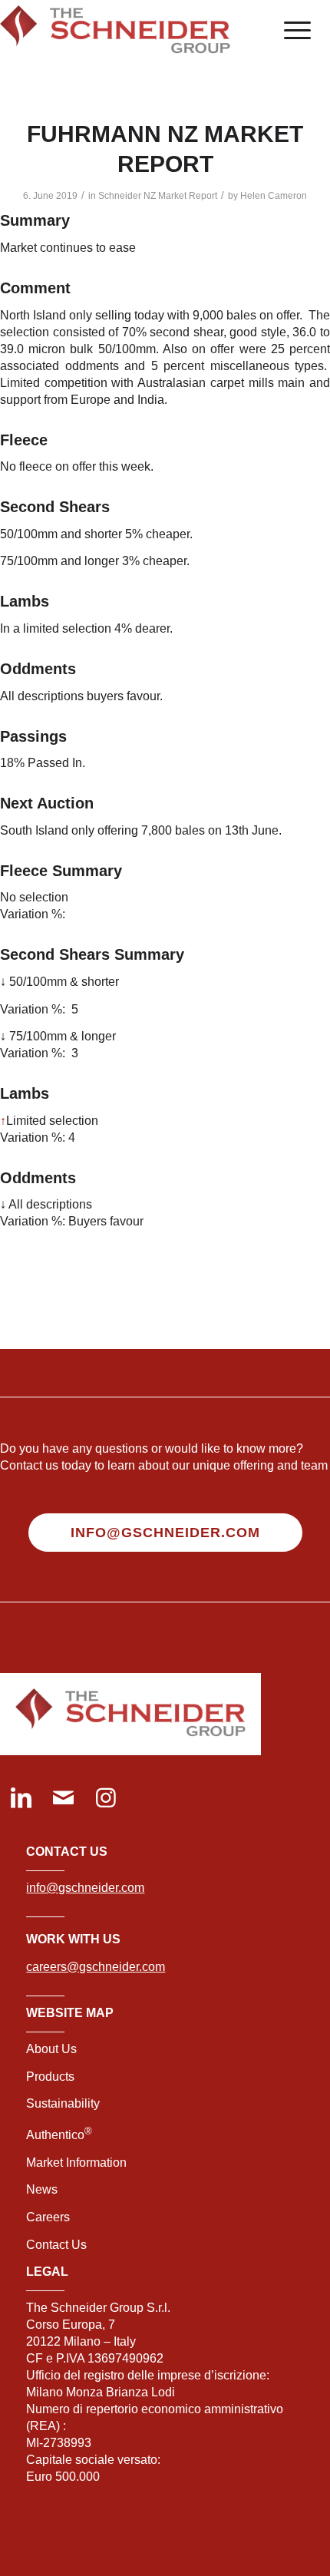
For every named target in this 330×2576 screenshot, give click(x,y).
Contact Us (56, 2245)
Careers (48, 2217)
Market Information (76, 2163)
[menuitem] (290, 31)
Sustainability (63, 2103)
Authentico (59, 2135)
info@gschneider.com (85, 1888)
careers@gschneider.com (96, 1967)
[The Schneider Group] (132, 31)
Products (50, 2077)
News (42, 2189)
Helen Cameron (274, 196)
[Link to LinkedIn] (21, 1799)
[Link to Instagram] (106, 1799)
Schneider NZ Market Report (158, 196)
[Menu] (290, 31)
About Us (51, 2049)
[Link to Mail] (63, 1799)
